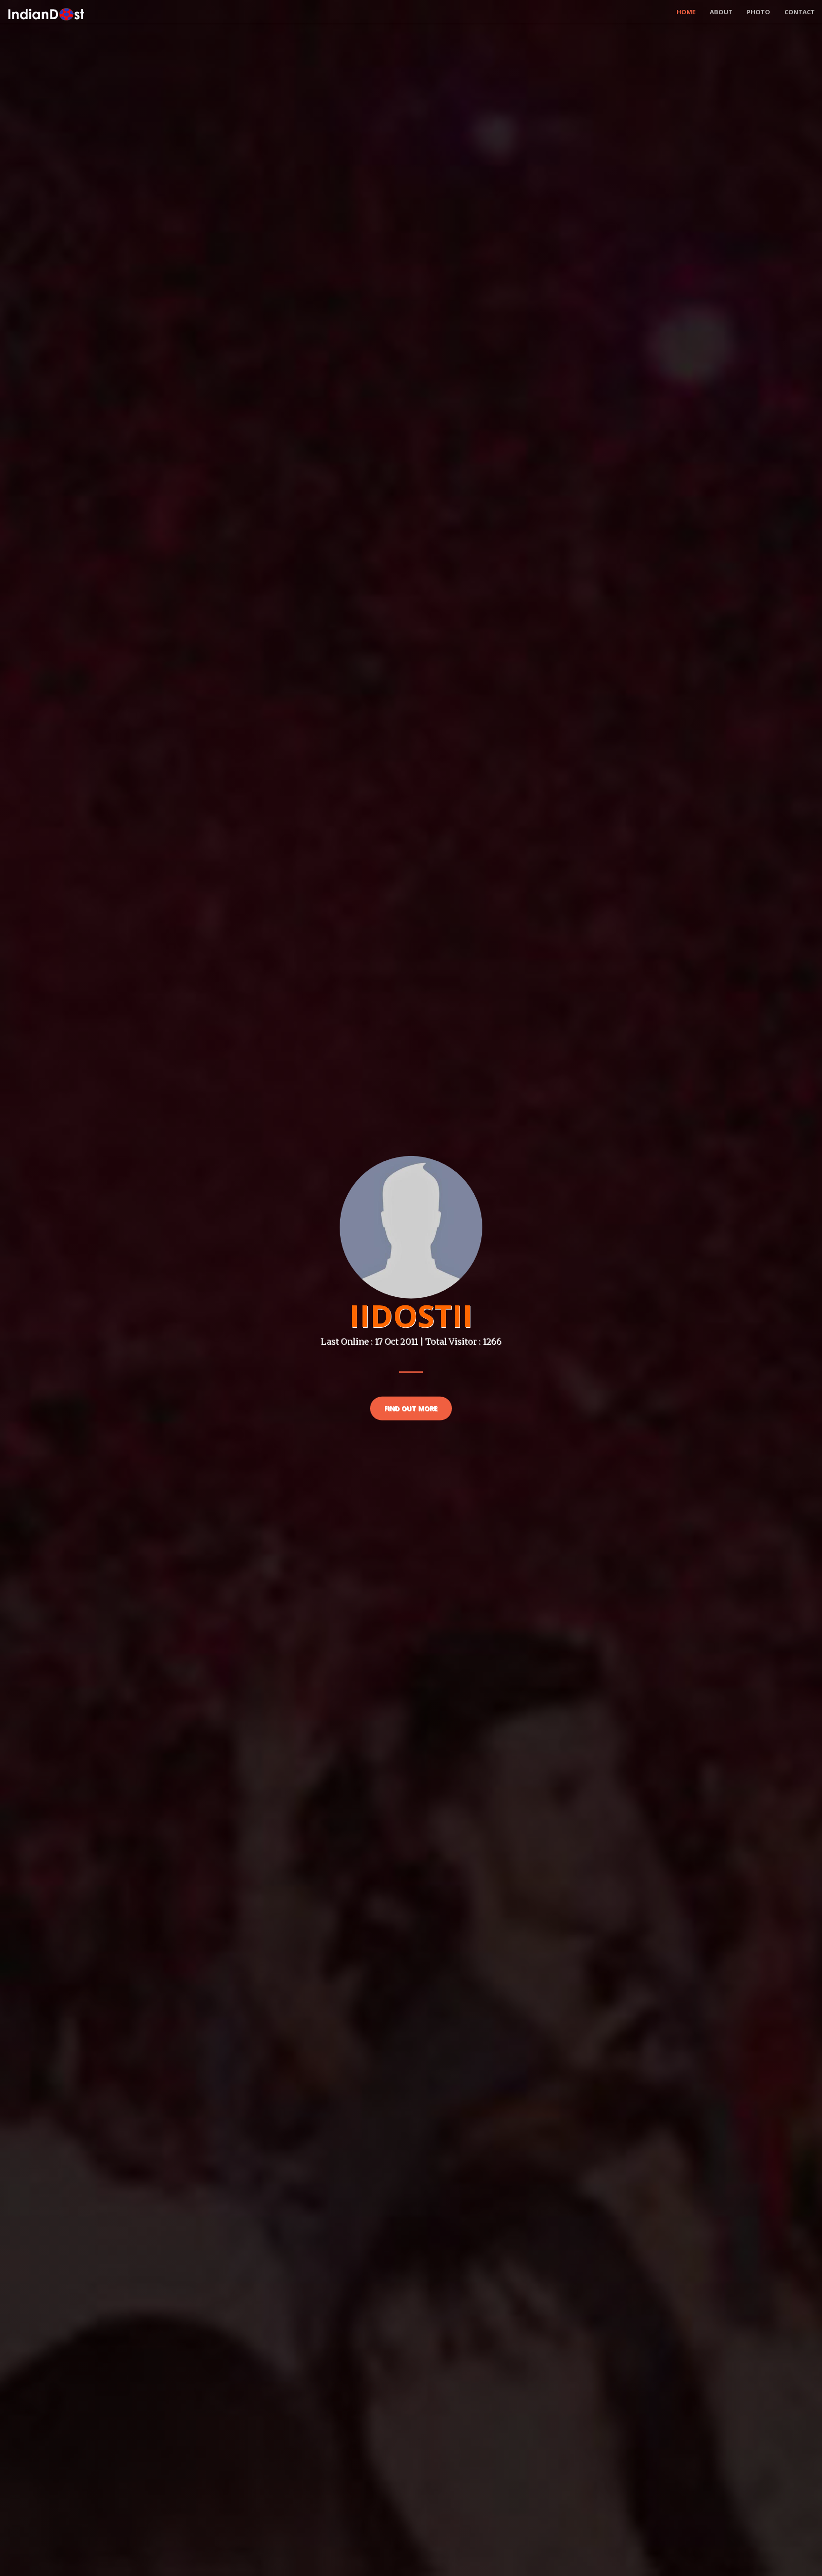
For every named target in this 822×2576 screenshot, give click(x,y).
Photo (758, 12)
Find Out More (411, 1408)
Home (686, 12)
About (721, 12)
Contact (800, 12)
